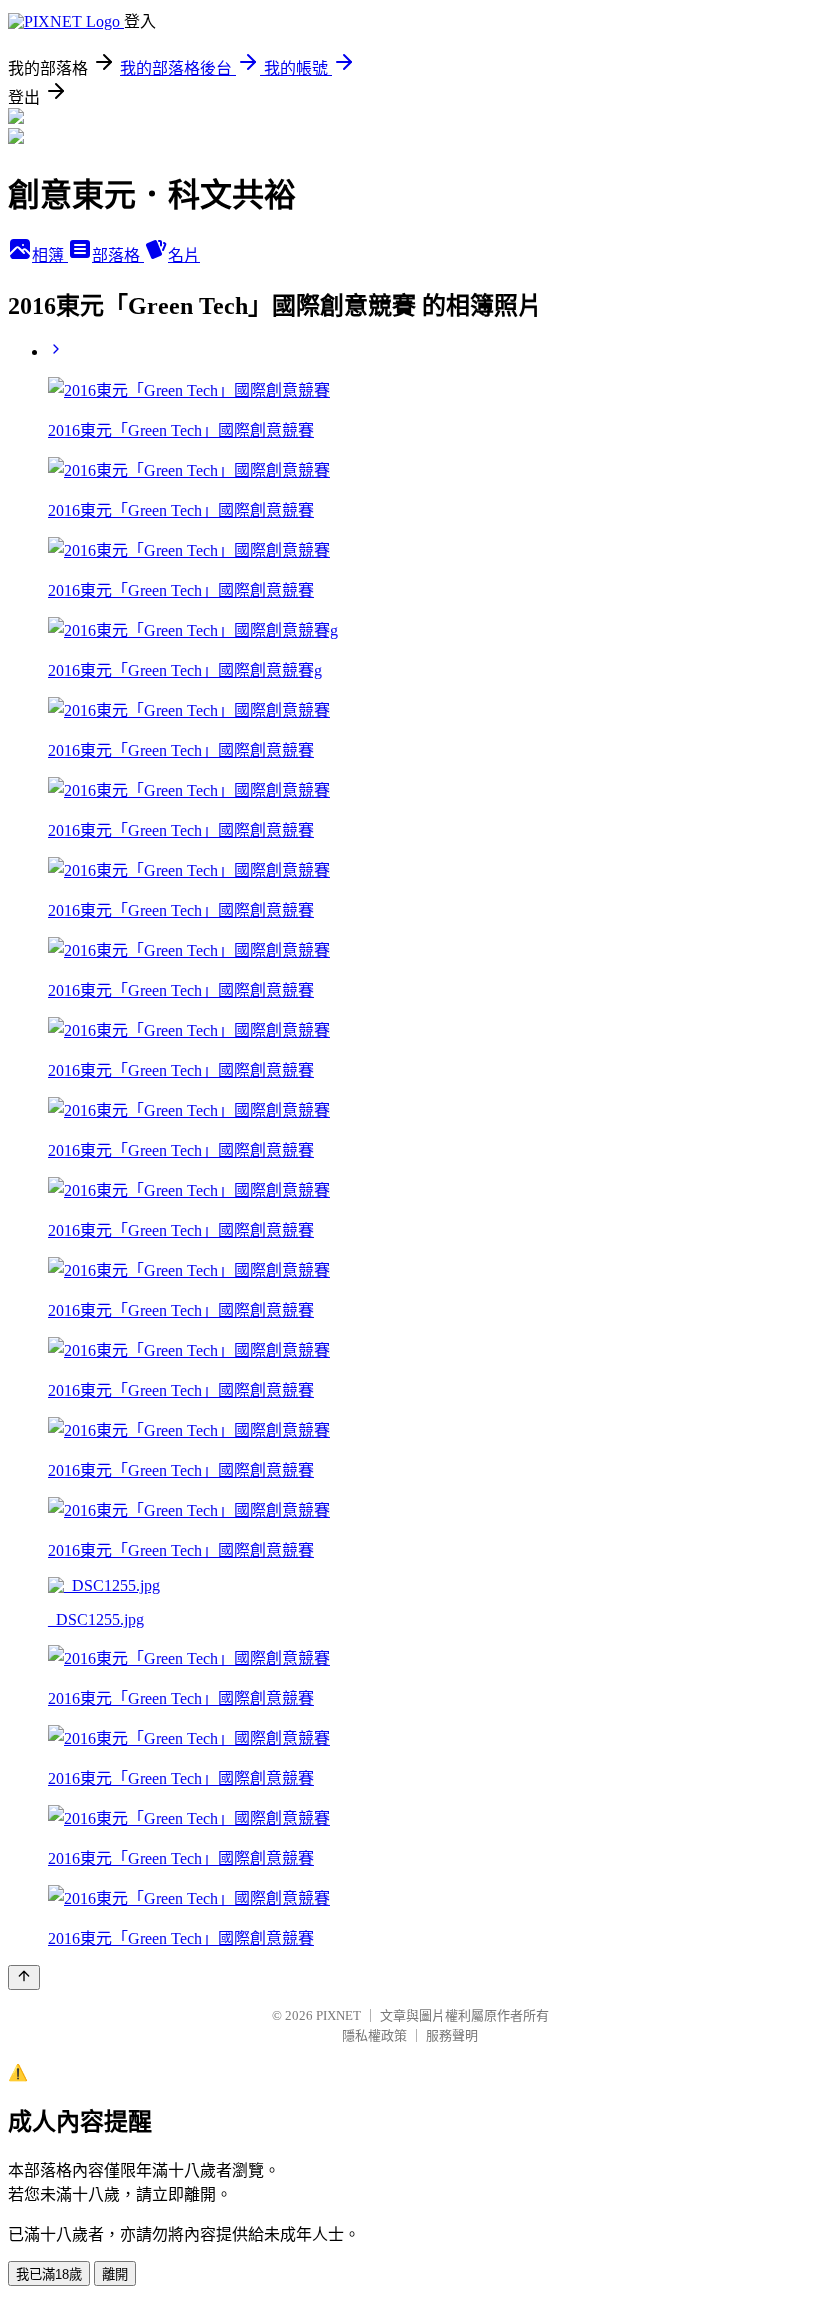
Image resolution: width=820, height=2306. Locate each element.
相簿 (50, 255)
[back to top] (24, 1977)
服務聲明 (452, 2035)
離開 (115, 2274)
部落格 (118, 255)
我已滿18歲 (49, 2274)
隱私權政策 (374, 2035)
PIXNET (338, 2015)
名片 (184, 255)
